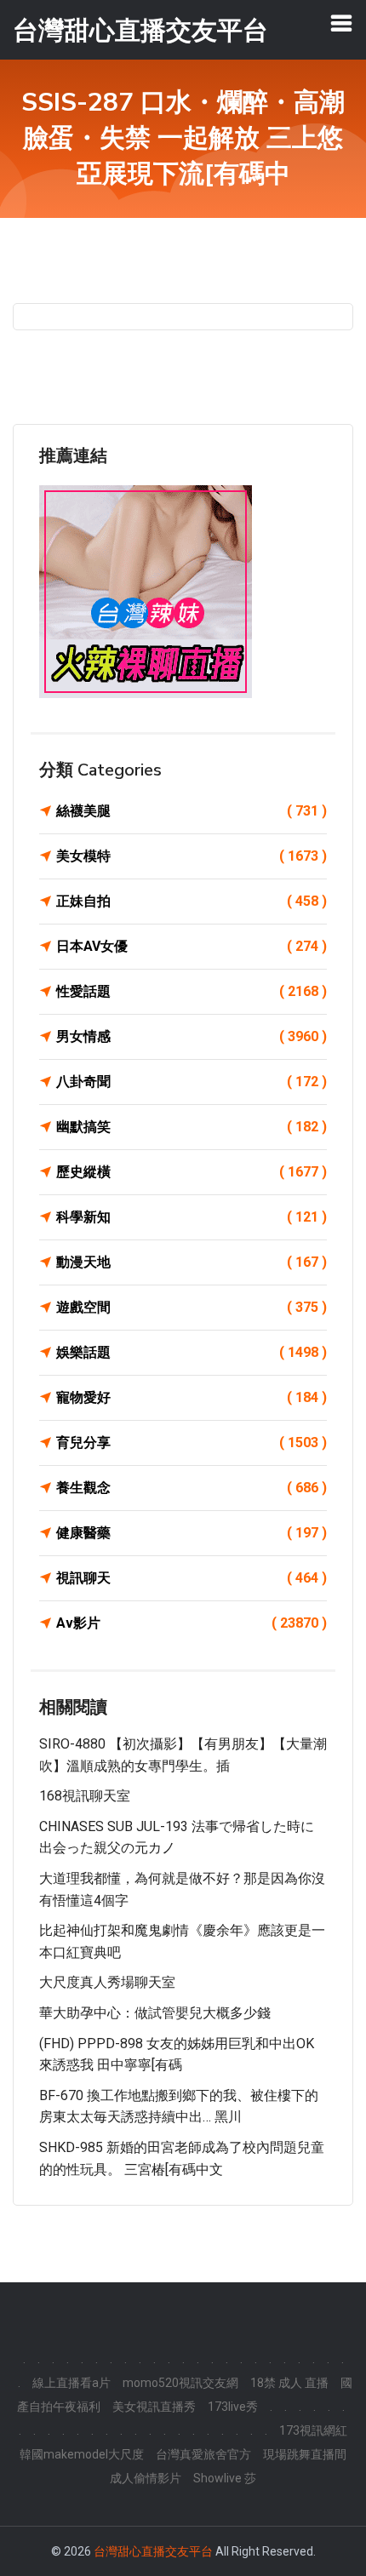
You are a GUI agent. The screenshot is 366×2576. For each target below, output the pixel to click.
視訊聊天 (192, 1578)
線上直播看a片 (71, 2383)
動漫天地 (192, 1262)
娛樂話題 (192, 1352)
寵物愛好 (192, 1397)
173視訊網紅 (313, 2430)
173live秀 (233, 2407)
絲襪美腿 (192, 811)
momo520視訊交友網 (180, 2383)
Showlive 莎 (225, 2478)
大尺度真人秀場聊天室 (107, 1982)
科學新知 (192, 1217)
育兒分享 (192, 1443)
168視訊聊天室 (85, 1796)
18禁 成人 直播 (289, 2383)
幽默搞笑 (192, 1127)
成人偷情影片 (146, 2478)
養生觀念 (192, 1488)
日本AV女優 (192, 946)
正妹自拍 (192, 901)
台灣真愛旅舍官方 (203, 2454)
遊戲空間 (192, 1307)
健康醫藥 (192, 1533)
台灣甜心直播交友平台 (153, 2551)
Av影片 (192, 1623)
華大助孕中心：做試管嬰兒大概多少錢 (155, 2013)
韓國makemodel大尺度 (82, 2454)
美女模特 (192, 856)
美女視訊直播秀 (154, 2407)
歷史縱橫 (192, 1172)
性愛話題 (192, 991)
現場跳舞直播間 (305, 2454)
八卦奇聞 (192, 1082)
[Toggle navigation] (341, 23)
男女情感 (192, 1036)
